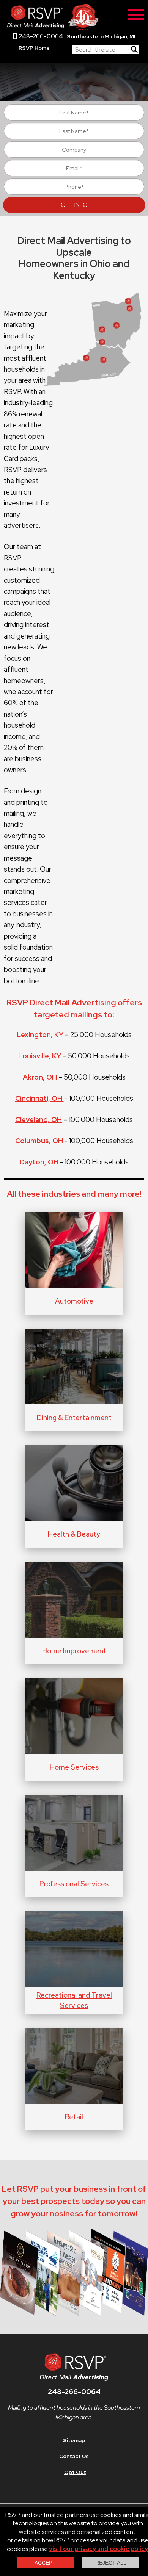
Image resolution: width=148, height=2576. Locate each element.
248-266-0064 (40, 36)
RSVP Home (34, 48)
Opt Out (75, 2472)
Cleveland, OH (39, 1120)
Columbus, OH (39, 1141)
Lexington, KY (41, 1035)
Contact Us (74, 2456)
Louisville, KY (40, 1056)
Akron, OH (41, 1077)
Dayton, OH (39, 1162)
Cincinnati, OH (39, 1098)
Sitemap (74, 2440)
